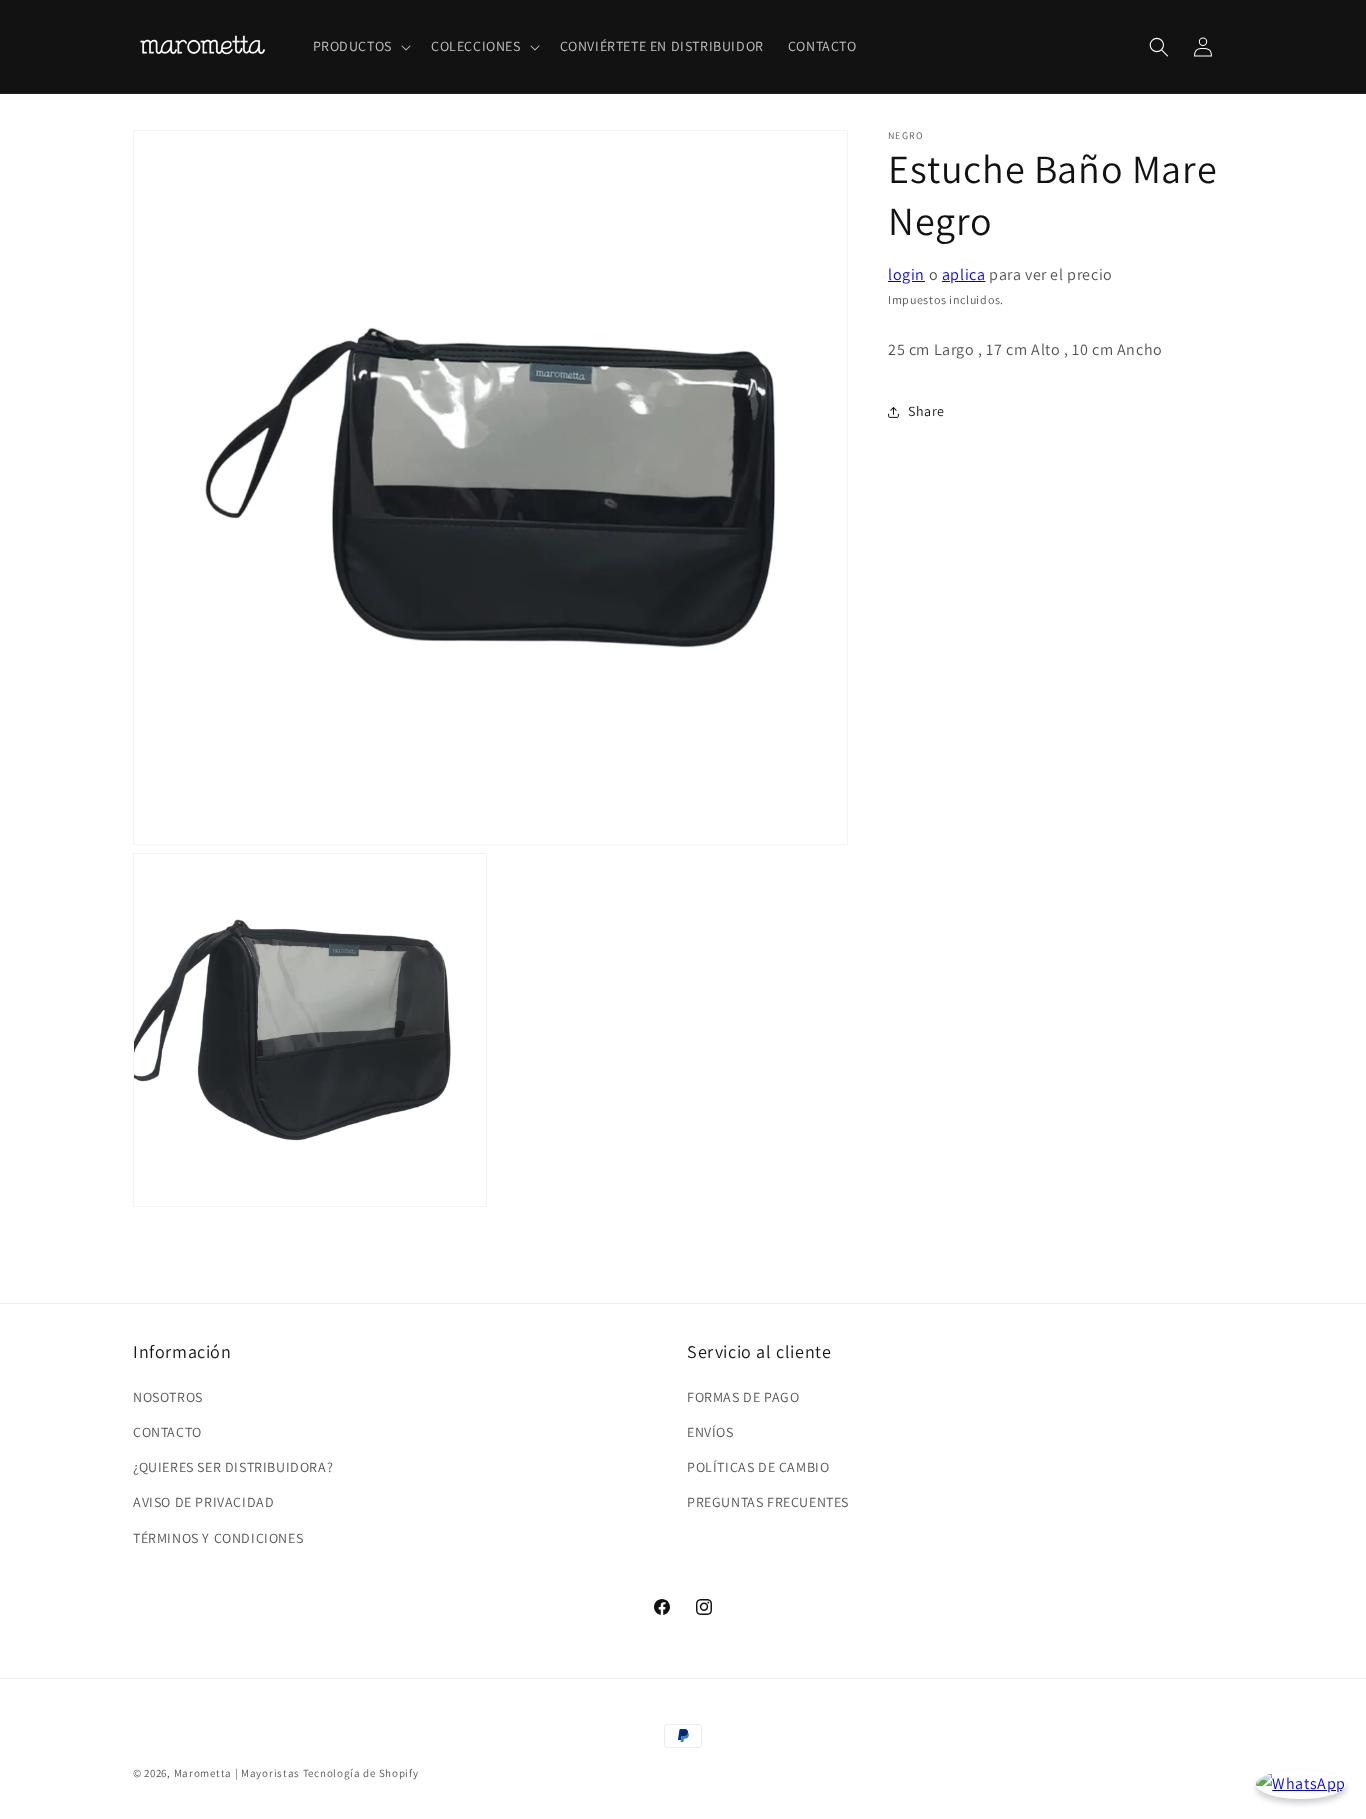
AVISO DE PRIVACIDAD (203, 1502)
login (906, 274)
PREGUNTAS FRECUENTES (768, 1502)
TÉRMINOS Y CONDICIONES (218, 1538)
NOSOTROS (168, 1397)
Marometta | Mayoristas (237, 1773)
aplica (964, 274)
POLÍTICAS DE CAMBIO (758, 1467)
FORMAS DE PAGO (743, 1397)
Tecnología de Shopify (361, 1773)
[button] (360, 46)
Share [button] (926, 411)
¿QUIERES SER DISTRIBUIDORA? (233, 1467)
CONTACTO (167, 1432)
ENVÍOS (710, 1432)
